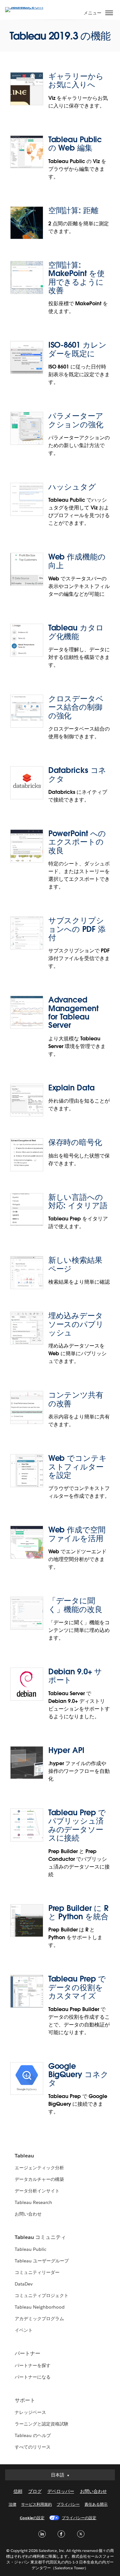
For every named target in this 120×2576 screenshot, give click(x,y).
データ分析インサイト (37, 2191)
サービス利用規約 (36, 2504)
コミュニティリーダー (37, 2272)
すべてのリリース (33, 2447)
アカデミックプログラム (39, 2319)
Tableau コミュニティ (40, 2237)
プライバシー (68, 2504)
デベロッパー (61, 2491)
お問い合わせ (28, 2214)
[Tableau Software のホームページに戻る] (28, 7)
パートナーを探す (33, 2365)
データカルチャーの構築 (39, 2179)
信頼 (18, 2491)
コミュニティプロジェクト (42, 2295)
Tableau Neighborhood (40, 2307)
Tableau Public (31, 2249)
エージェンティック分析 (39, 2168)
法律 (12, 2504)
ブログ (35, 2491)
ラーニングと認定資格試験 (42, 2424)
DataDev (24, 2284)
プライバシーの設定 (79, 2518)
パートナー (28, 2353)
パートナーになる (33, 2377)
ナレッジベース (30, 2412)
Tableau (24, 2156)
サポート (25, 2400)
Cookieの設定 (32, 2518)
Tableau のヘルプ (33, 2435)
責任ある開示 (96, 2504)
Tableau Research (33, 2202)
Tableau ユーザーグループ (42, 2261)
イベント (24, 2330)
